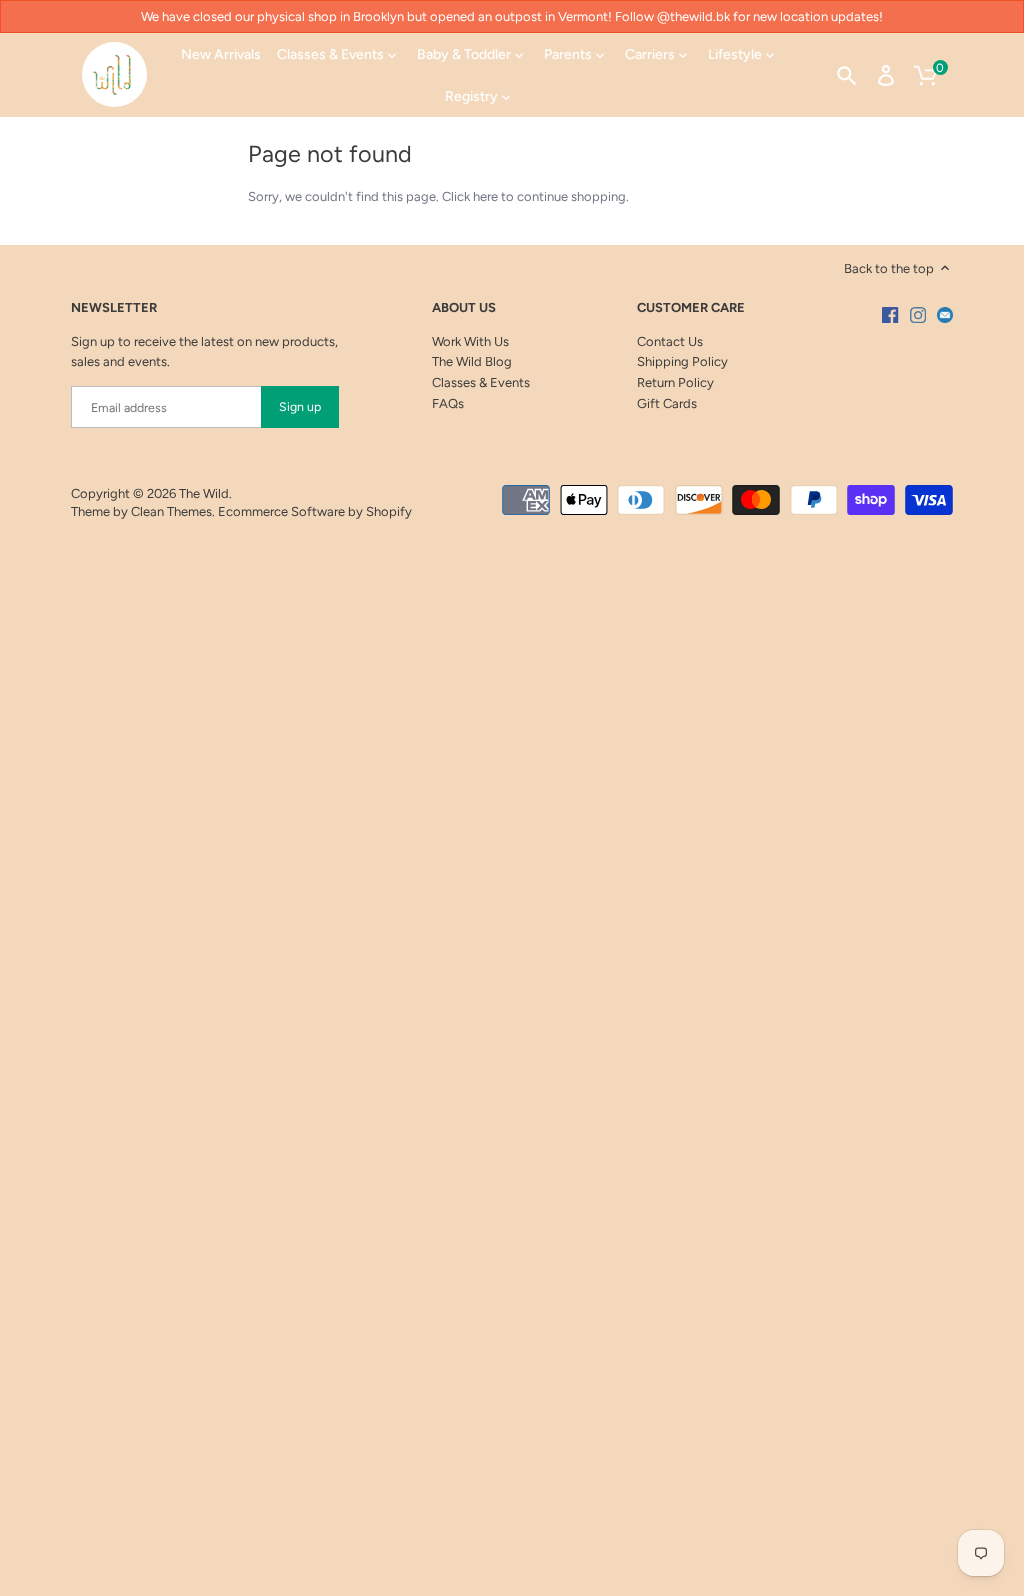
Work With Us (470, 341)
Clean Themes (171, 511)
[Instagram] (918, 315)
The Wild (204, 493)
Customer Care (691, 307)
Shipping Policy (682, 361)
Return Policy (675, 382)
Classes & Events (481, 382)
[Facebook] (890, 315)
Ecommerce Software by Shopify (315, 511)
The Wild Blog (472, 361)
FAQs (448, 403)
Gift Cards (667, 403)
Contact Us (670, 341)
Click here (470, 196)
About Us (464, 307)
